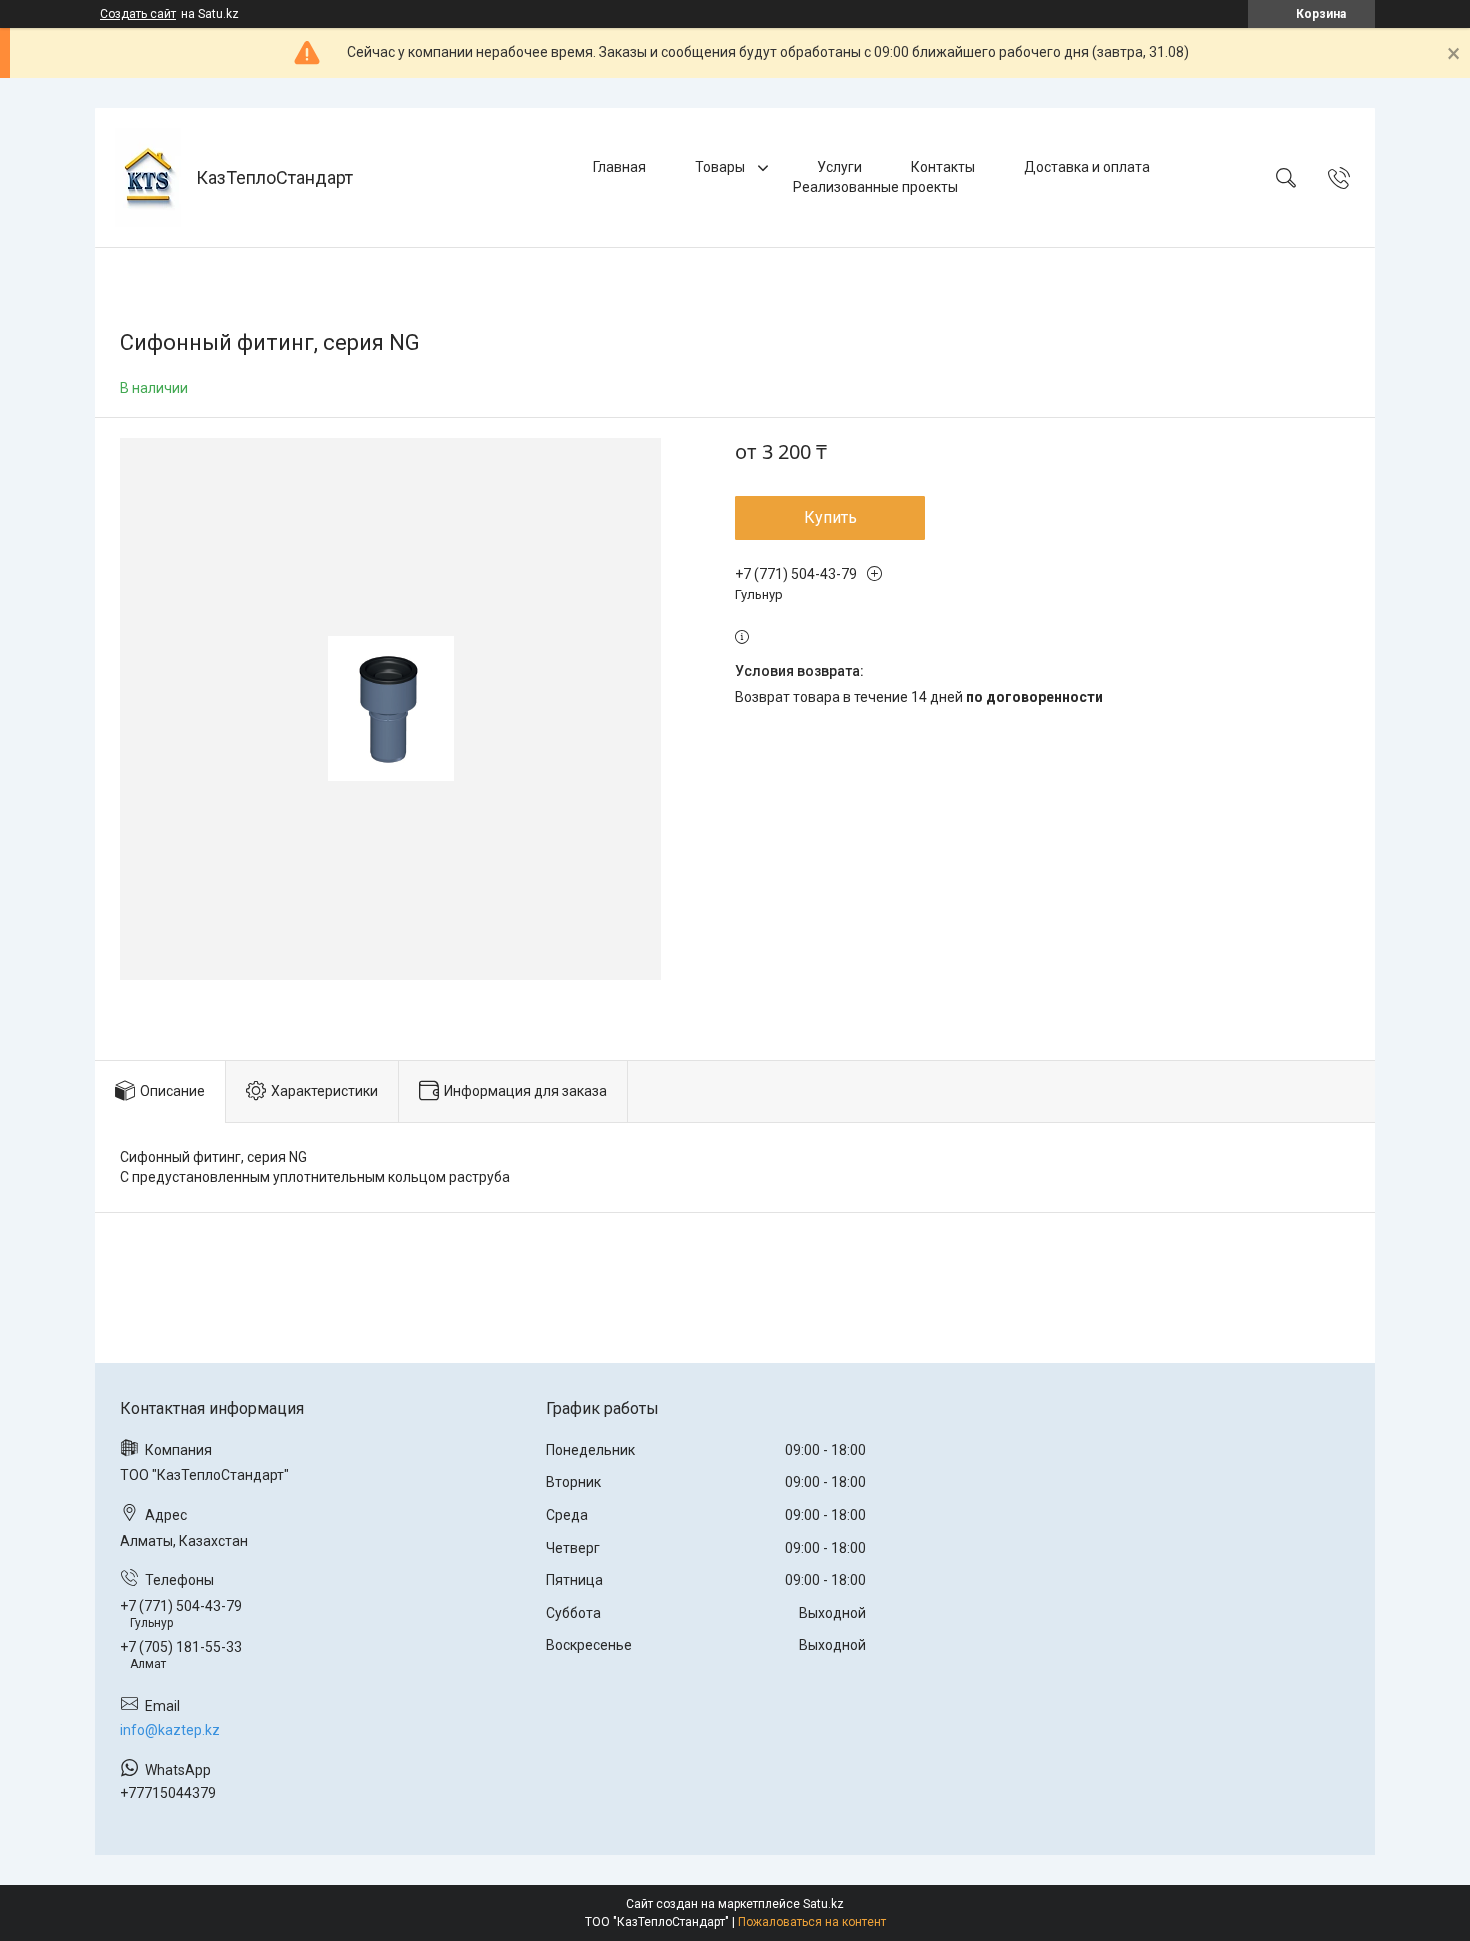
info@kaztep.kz (170, 1730)
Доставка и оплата (1087, 167)
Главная (619, 167)
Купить (830, 517)
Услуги (839, 167)
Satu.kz (823, 1904)
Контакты (943, 167)
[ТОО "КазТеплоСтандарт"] (148, 177)
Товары (721, 167)
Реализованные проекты (875, 187)
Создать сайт (138, 14)
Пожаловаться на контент (812, 1922)
